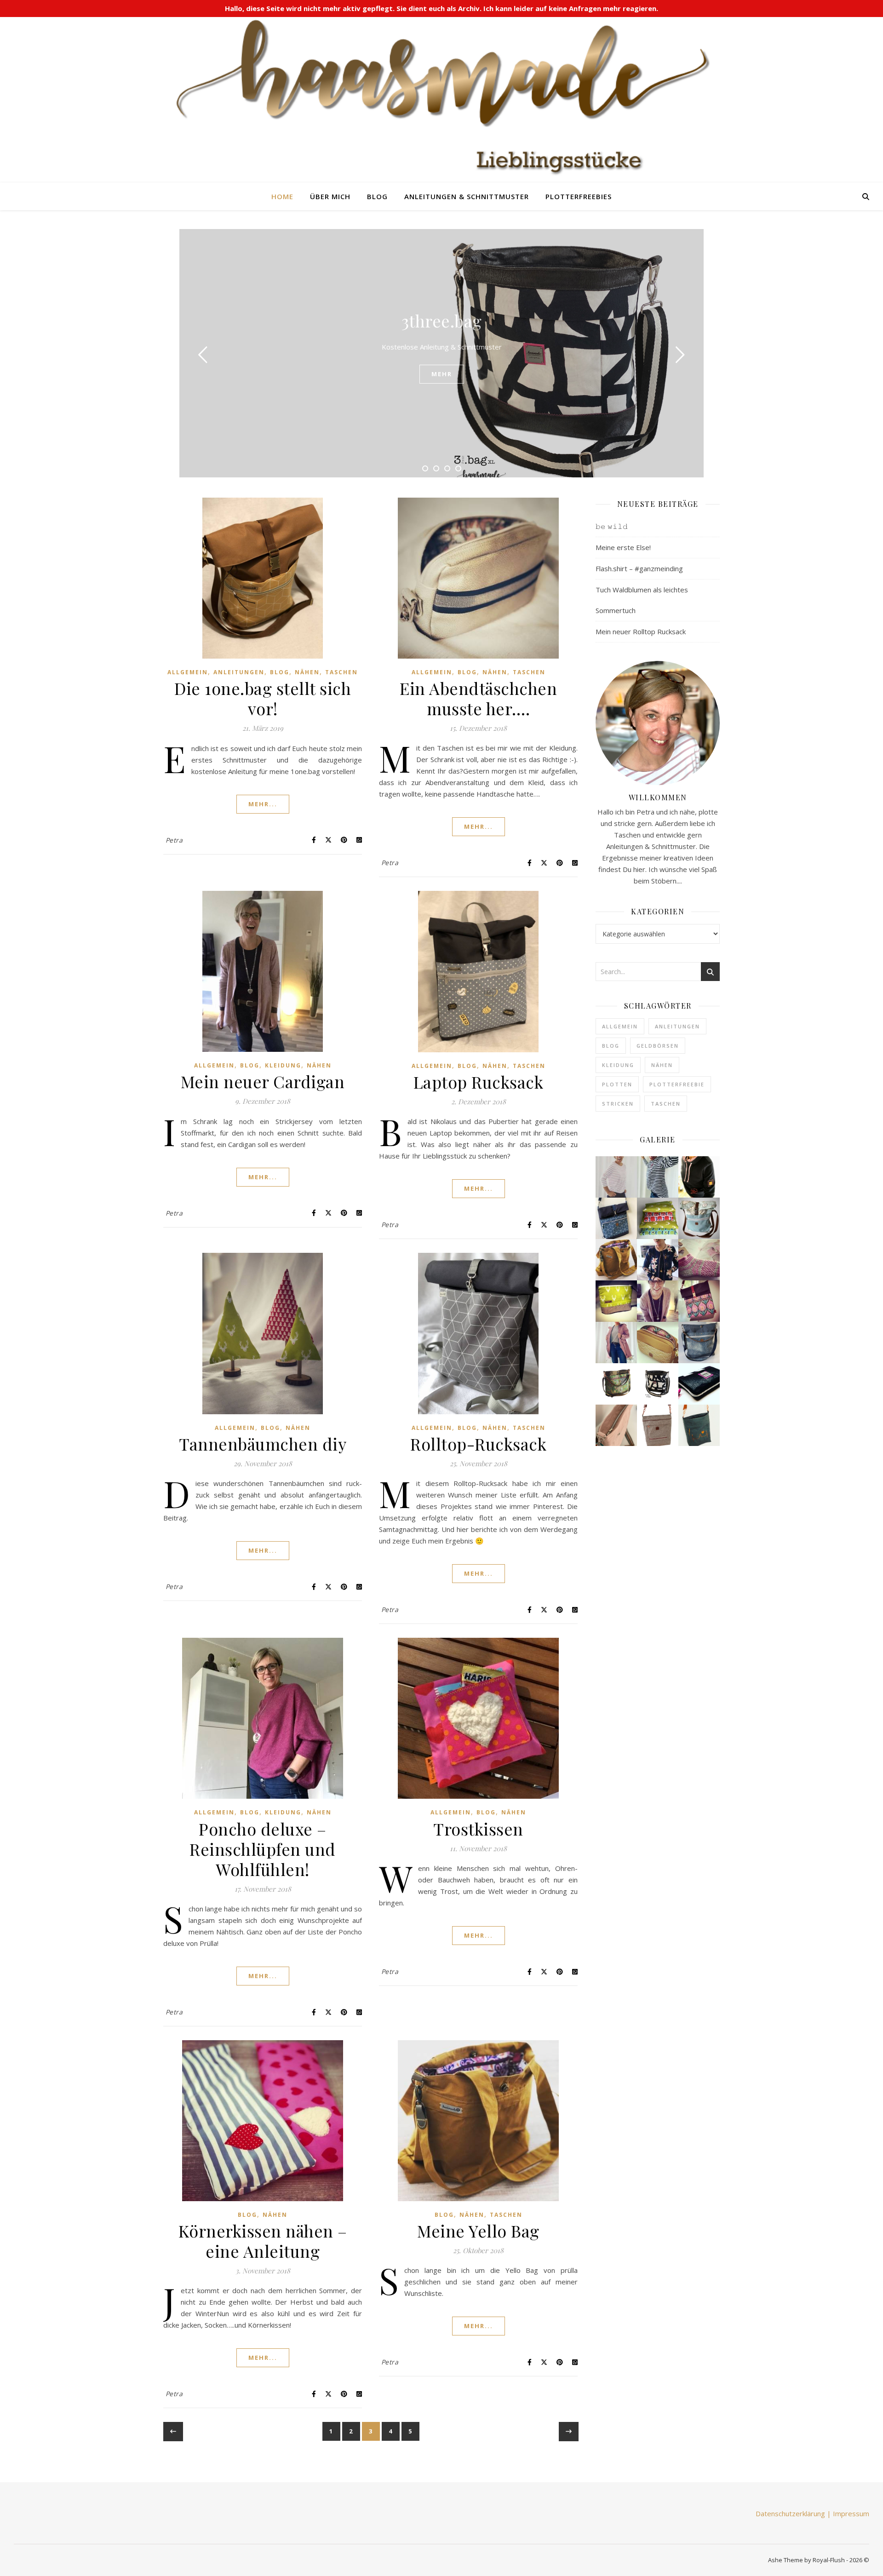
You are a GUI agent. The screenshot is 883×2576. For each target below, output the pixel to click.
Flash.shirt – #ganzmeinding (639, 568)
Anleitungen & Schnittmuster (467, 196)
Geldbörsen (658, 1046)
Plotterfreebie (677, 1084)
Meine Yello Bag (478, 2231)
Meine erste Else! (623, 547)
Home (282, 196)
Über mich (330, 196)
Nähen (307, 672)
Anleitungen (239, 672)
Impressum (851, 2513)
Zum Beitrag (441, 374)
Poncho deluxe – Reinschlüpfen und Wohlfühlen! (263, 1849)
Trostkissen (478, 1829)
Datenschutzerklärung (790, 2513)
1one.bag (441, 321)
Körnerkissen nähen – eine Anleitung (263, 2241)
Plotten (617, 1084)
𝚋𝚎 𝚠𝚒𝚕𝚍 (612, 526)
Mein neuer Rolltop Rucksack (641, 631)
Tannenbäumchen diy (263, 1444)
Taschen (341, 672)
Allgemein (188, 672)
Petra (174, 840)
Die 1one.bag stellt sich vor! (263, 698)
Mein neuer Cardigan (263, 1081)
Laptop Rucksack (479, 1082)
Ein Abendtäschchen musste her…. (478, 698)
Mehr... (263, 804)
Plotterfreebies (579, 196)
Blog (377, 196)
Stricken (618, 1104)
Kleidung (283, 1065)
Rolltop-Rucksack (478, 1444)
